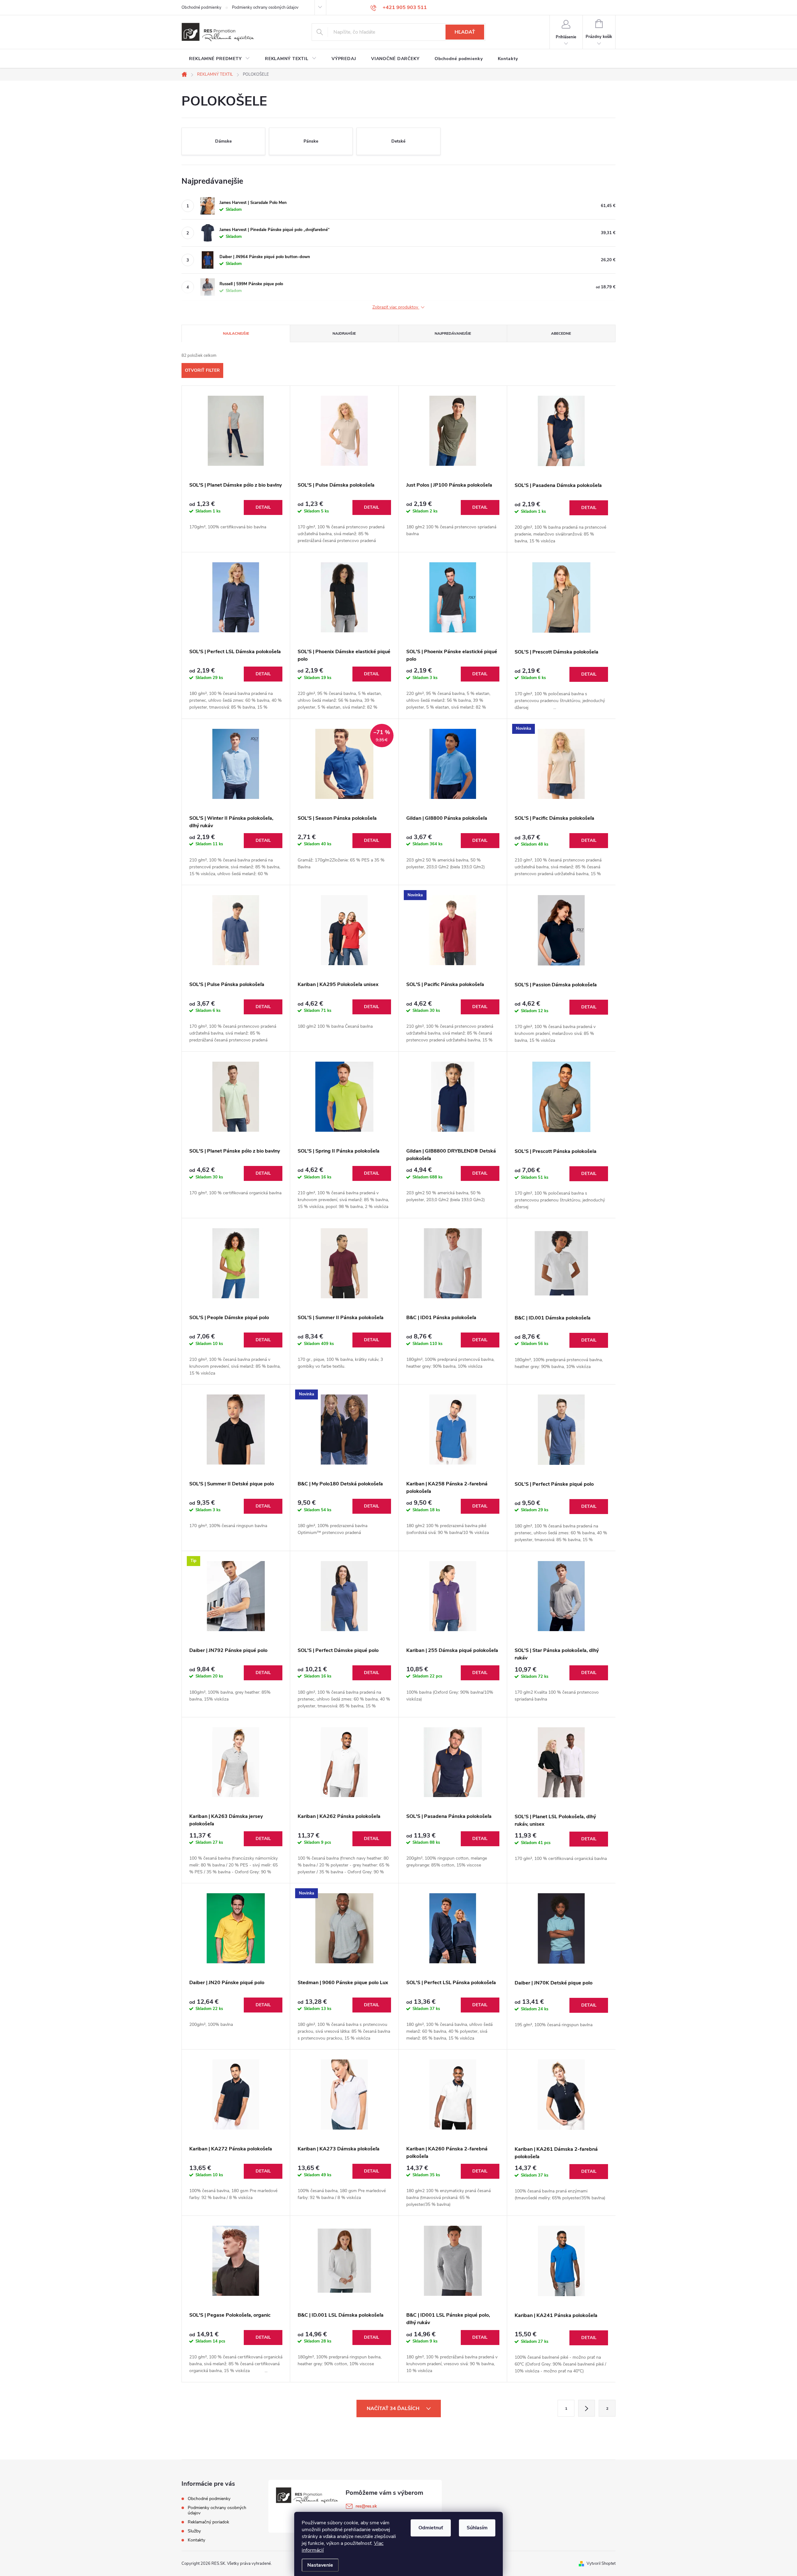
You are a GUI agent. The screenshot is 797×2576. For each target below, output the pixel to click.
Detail (263, 507)
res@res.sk (366, 2506)
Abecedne (561, 333)
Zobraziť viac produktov (396, 307)
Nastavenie (320, 2565)
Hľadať (465, 32)
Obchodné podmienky (201, 7)
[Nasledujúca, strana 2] (587, 2408)
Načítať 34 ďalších (394, 2409)
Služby (194, 2531)
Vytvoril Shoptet (601, 2564)
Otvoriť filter (202, 370)
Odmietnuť (431, 2528)
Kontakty (196, 2540)
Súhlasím (477, 2528)
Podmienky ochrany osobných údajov (265, 7)
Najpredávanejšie (453, 333)
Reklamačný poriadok (208, 2522)
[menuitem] (219, 59)
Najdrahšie (344, 333)
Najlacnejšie (236, 333)
